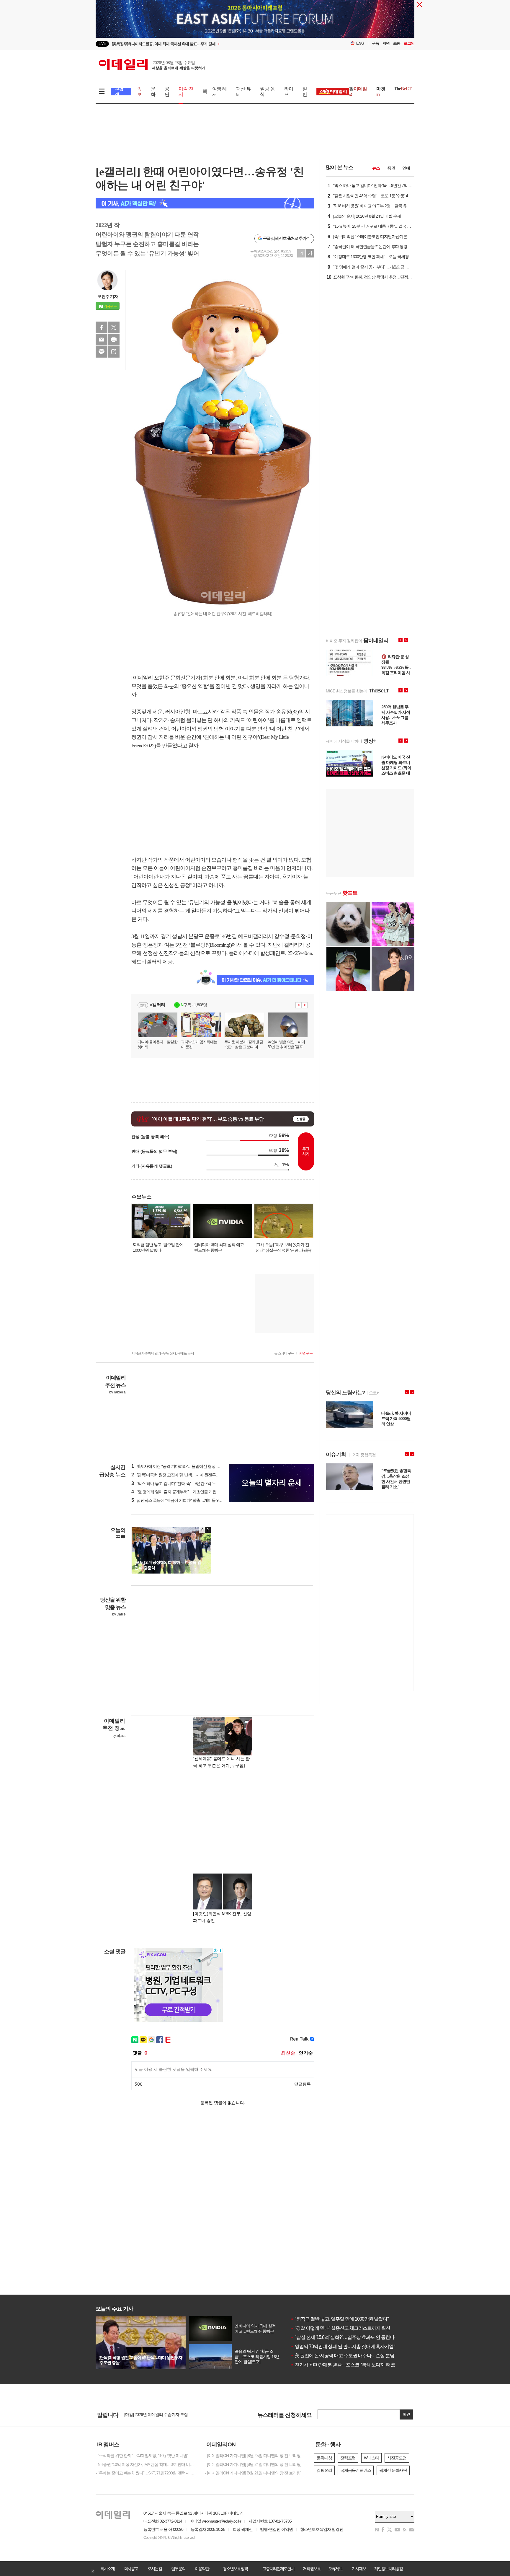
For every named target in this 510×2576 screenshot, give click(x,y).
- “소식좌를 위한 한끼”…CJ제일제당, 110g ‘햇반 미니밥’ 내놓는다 (146, 2456)
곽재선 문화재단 (393, 2470)
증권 (391, 168)
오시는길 (155, 2569)
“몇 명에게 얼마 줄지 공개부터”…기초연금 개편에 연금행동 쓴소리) (191, 1492)
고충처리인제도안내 (278, 2569)
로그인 (409, 43)
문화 (153, 92)
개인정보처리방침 (388, 2569)
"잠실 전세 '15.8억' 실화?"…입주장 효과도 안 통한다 (342, 2337)
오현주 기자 (108, 296)
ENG (360, 43)
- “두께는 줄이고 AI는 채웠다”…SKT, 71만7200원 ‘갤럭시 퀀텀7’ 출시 (146, 2473)
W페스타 (371, 2458)
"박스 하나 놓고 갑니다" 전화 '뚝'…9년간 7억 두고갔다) (180, 1483)
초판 (397, 43)
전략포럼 (348, 2458)
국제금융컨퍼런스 (356, 2470)
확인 (406, 2414)
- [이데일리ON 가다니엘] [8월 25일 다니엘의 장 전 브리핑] (253, 2456)
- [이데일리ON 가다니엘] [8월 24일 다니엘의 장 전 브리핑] (253, 2464)
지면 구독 (306, 1353)
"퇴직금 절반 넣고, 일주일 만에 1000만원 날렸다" (340, 2319)
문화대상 (324, 2458)
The (403, 89)
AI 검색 (119, 92)
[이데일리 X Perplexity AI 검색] (205, 203)
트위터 (114, 327)
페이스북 (102, 327)
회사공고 (131, 2569)
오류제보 (335, 2569)
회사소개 (107, 2569)
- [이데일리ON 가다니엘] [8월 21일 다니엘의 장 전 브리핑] (253, 2473)
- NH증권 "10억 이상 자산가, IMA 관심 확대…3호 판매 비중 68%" (146, 2464)
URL (114, 352)
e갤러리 (157, 1005)
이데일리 (152, 65)
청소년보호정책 (235, 2569)
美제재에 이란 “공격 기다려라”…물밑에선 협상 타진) (178, 1466)
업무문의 (178, 2569)
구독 (375, 43)
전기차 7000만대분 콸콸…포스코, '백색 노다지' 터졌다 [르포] (351, 2365)
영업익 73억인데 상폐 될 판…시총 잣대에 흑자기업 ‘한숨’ (348, 2346)
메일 (102, 340)
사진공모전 (397, 2458)
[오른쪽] (208, 1530)
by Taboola (117, 1392)
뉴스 (376, 168)
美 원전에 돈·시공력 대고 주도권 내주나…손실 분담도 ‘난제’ (350, 2356)
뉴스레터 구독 (284, 1353)
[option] (207, 44)
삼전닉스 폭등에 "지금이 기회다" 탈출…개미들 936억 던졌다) (186, 1500)
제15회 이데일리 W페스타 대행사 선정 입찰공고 (165, 2414)
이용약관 (202, 2569)
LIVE (102, 44)
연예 (406, 168)
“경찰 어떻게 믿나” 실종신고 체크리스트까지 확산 (340, 2328)
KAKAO (102, 352)
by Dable (119, 1614)
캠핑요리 (324, 2470)
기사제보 (359, 2569)
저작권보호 (312, 2569)
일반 (305, 92)
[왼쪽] (202, 1530)
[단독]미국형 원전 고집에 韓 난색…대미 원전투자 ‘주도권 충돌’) (187, 1475)
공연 (167, 92)
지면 (386, 43)
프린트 (114, 340)
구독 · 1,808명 (194, 1005)
